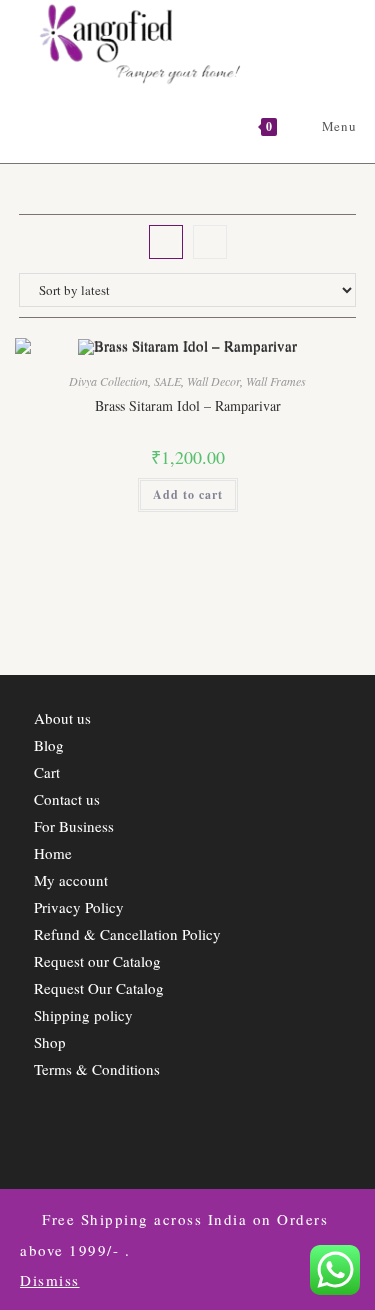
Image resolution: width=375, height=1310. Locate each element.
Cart (47, 772)
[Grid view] (166, 242)
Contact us (67, 799)
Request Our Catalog (99, 988)
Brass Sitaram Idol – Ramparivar (188, 405)
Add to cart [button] (188, 494)
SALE (167, 381)
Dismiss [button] (50, 1280)
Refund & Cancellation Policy (127, 934)
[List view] (210, 242)
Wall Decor (213, 381)
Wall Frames (276, 381)
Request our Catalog (97, 961)
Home (53, 853)
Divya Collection (108, 381)
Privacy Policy (79, 907)
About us (62, 718)
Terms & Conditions (97, 1069)
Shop (50, 1042)
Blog (49, 745)
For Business (74, 826)
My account (71, 880)
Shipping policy (83, 1015)
